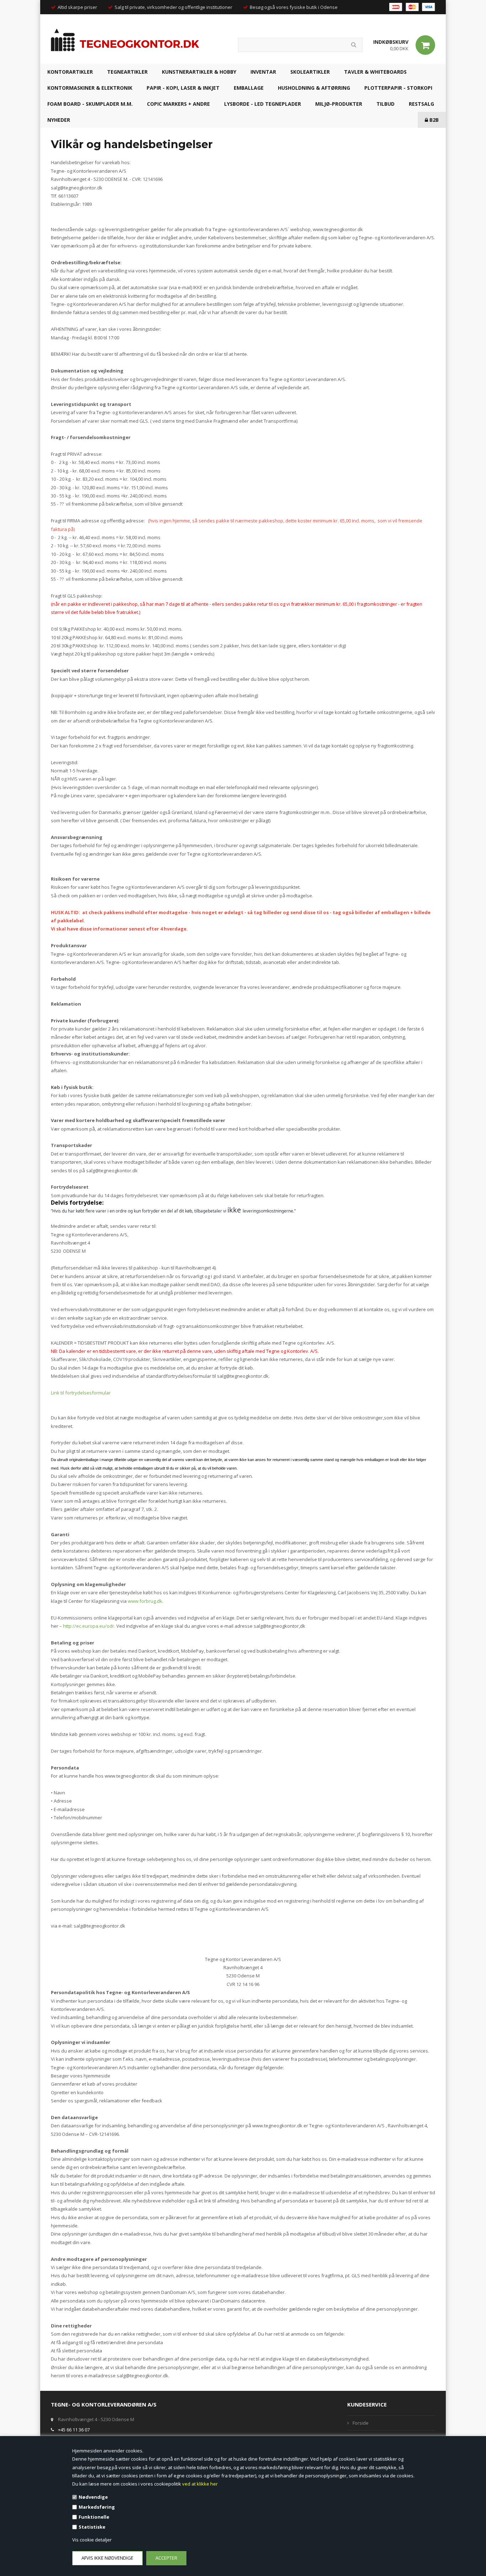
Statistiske (92, 2527)
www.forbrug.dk (145, 1601)
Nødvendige (93, 2497)
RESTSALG (421, 104)
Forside (361, 2423)
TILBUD (385, 104)
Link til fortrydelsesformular (81, 1393)
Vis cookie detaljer (92, 2540)
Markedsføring (97, 2507)
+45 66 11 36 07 (74, 2430)
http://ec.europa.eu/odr (89, 1626)
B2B (433, 120)
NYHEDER (59, 120)
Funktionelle (94, 2517)
